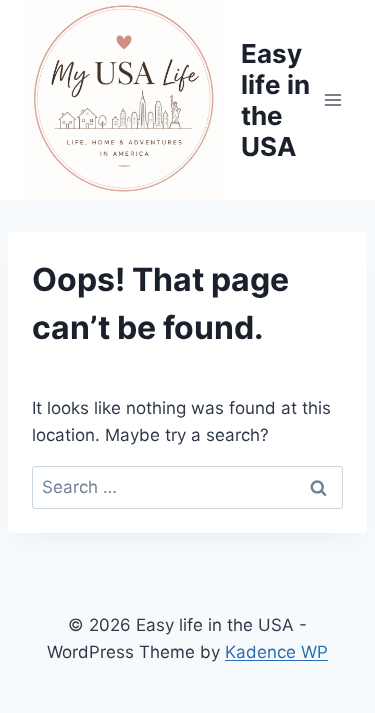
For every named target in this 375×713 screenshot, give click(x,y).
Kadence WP (276, 652)
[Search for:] (187, 487)
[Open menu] (332, 99)
